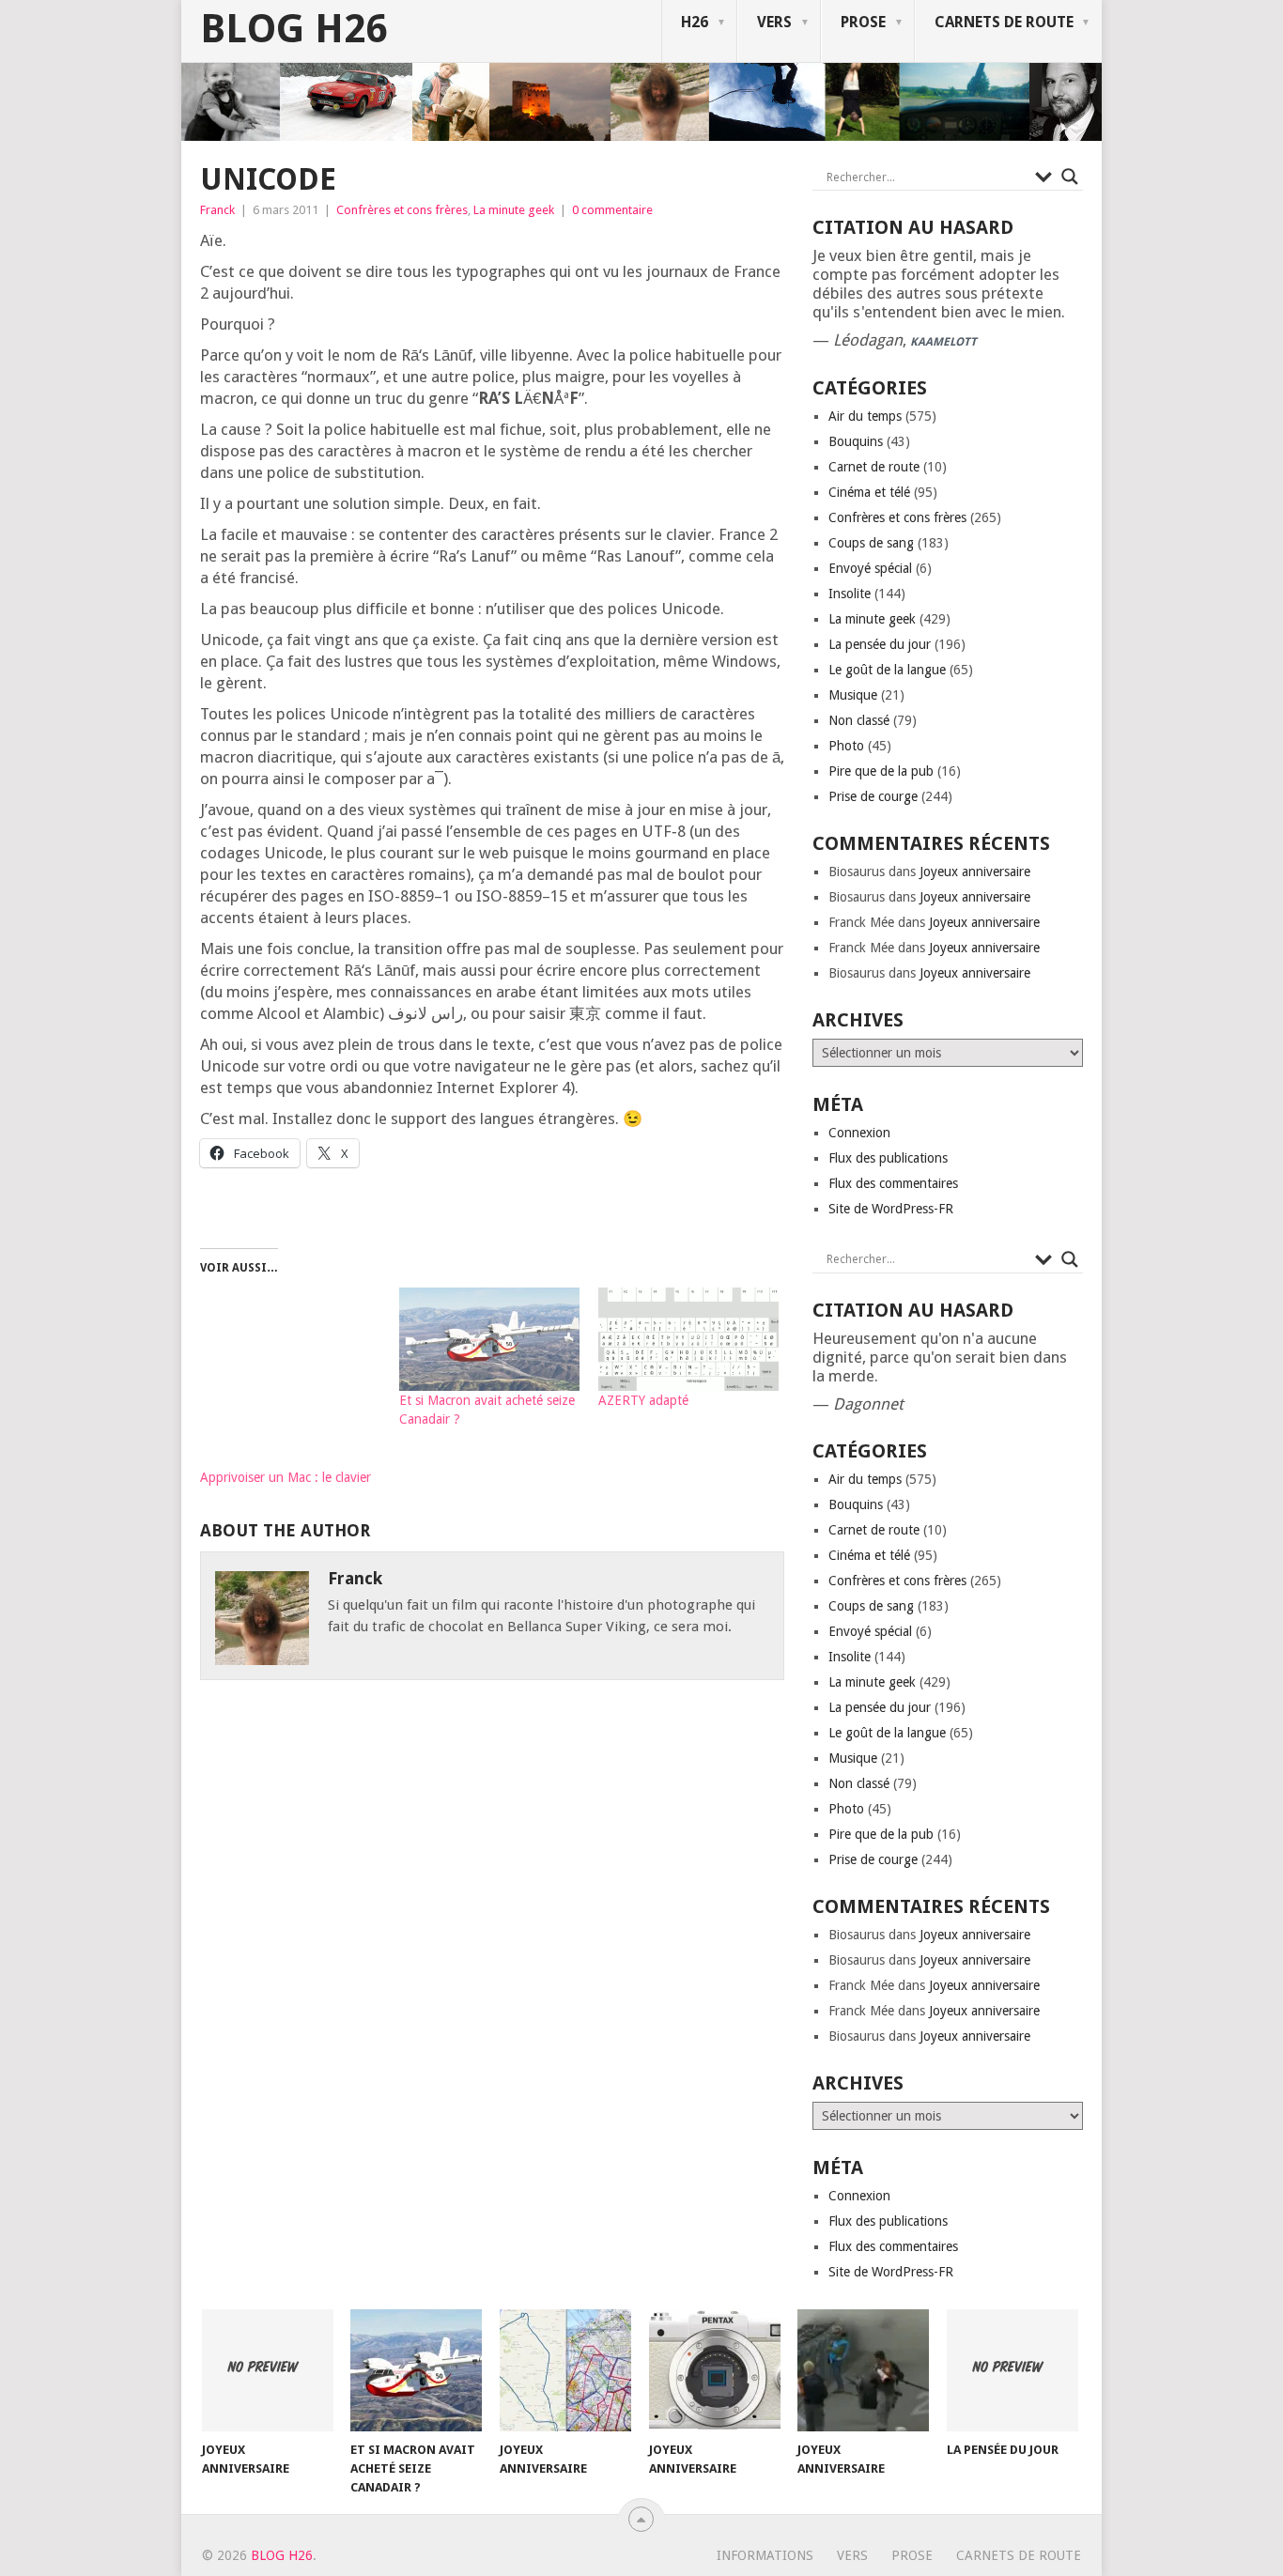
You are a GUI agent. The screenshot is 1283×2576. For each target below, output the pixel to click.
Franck (217, 210)
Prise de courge (873, 796)
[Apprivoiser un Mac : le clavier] (290, 1378)
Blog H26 (294, 29)
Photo (846, 746)
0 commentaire (612, 210)
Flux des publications (888, 1158)
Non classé (859, 720)
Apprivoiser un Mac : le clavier (286, 1477)
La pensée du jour (880, 644)
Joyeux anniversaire (975, 872)
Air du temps (865, 416)
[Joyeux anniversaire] (268, 2370)
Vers (774, 22)
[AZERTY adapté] (688, 1339)
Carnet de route (874, 467)
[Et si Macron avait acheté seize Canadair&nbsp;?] (489, 1339)
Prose (863, 22)
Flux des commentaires (893, 1183)
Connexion (859, 1133)
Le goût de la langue (887, 670)
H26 (695, 22)
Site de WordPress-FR (891, 1209)
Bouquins (856, 441)
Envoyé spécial (870, 568)
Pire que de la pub (881, 771)
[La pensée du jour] (1012, 2370)
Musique (853, 695)
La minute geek (514, 210)
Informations (765, 2555)
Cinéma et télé (869, 492)
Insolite (850, 594)
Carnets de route (1004, 22)
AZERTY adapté (643, 1400)
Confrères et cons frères (402, 210)
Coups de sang (871, 543)
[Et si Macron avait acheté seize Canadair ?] (416, 2370)
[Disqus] (492, 1965)
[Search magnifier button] (1070, 177)
